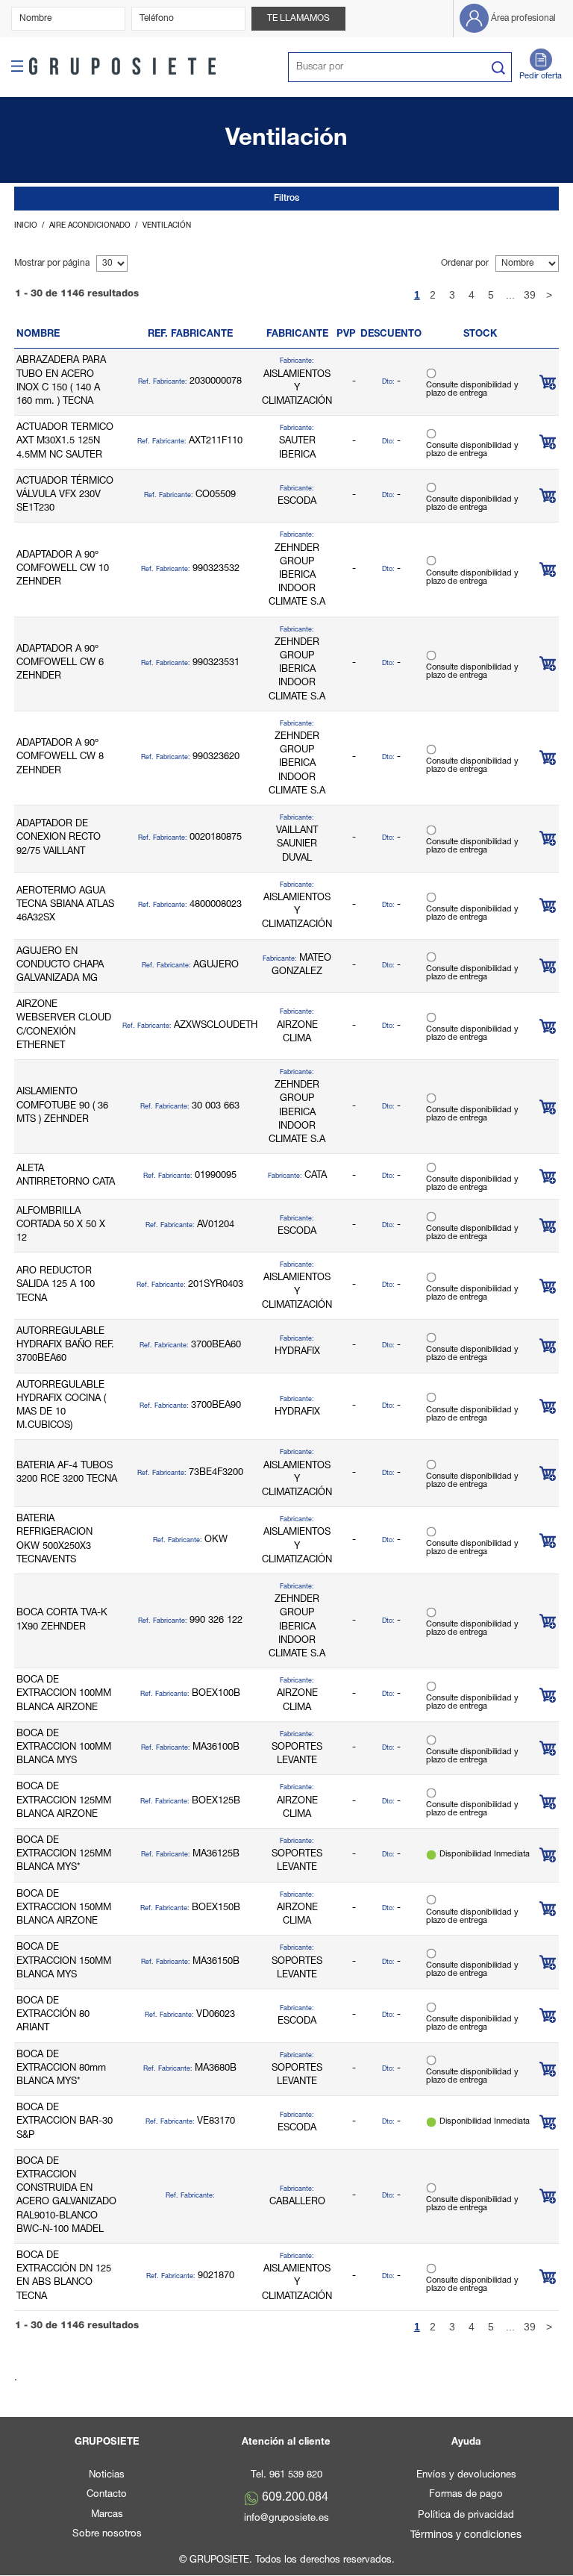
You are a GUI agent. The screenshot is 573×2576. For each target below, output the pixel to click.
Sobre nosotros (107, 2535)
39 (530, 295)
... (510, 295)
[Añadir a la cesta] (548, 382)
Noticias (107, 2476)
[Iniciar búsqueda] (498, 68)
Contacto (107, 2495)
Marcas (107, 2515)
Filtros (286, 199)
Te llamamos (298, 19)
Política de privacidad (466, 2516)
